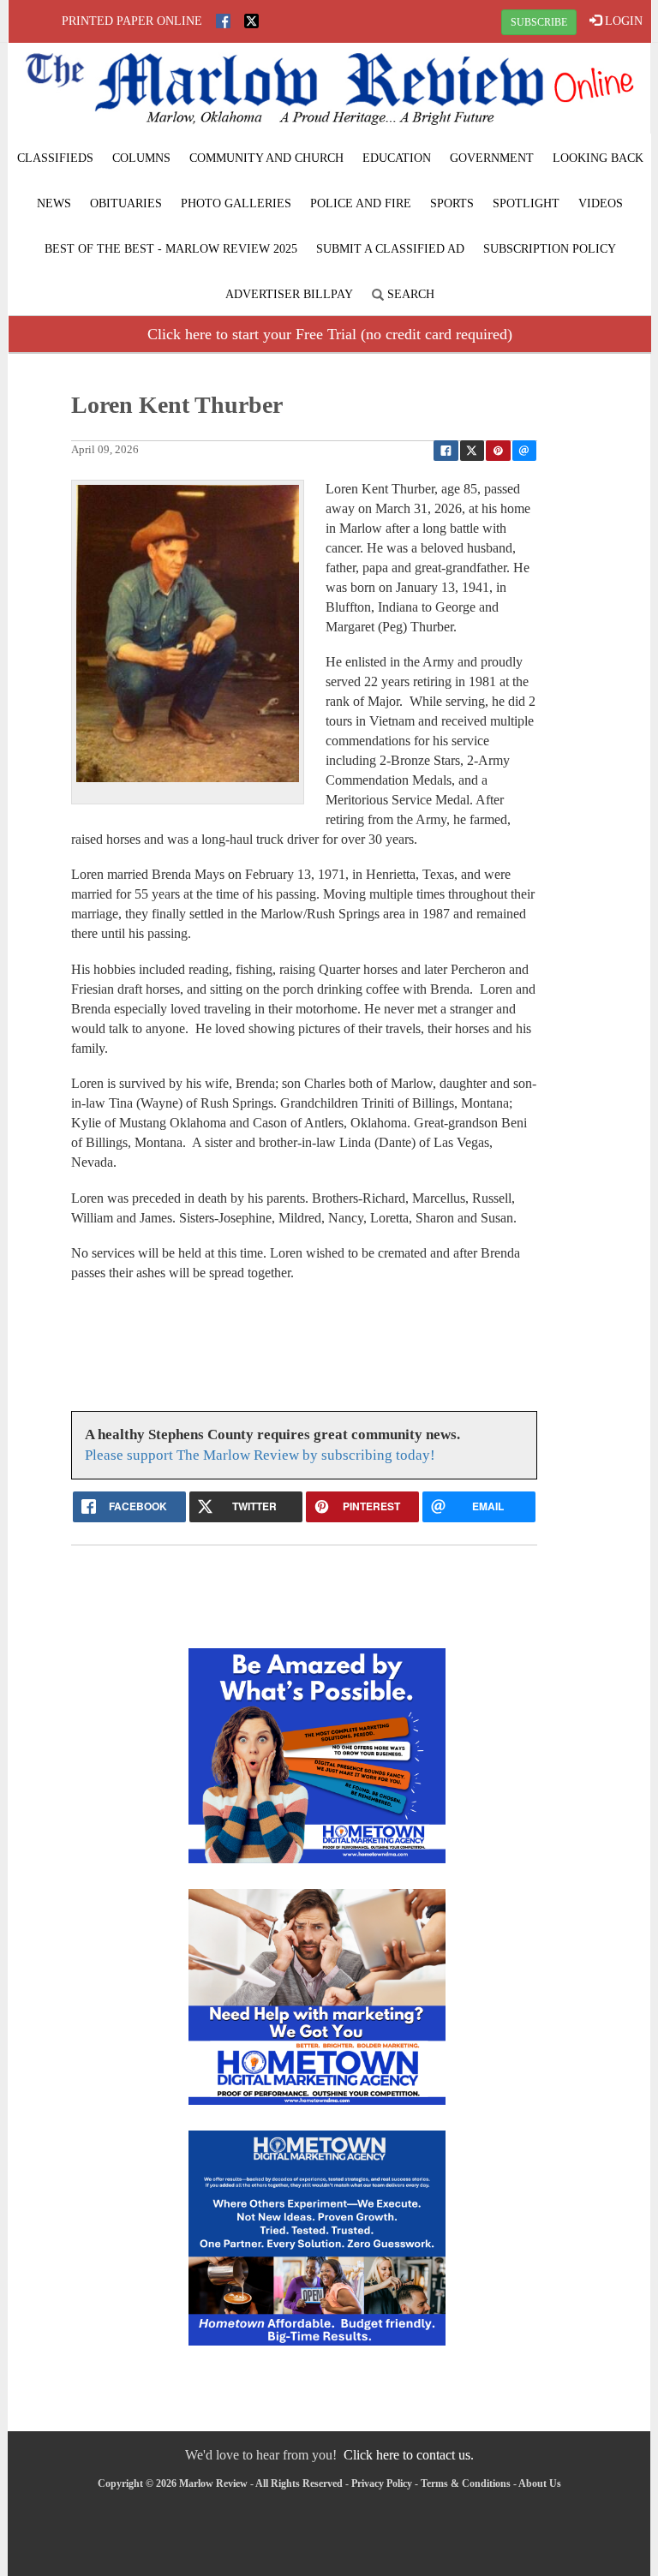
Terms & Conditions (466, 2483)
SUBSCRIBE (539, 22)
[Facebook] (223, 21)
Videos (601, 203)
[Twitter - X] (251, 21)
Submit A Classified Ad (390, 249)
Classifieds (55, 158)
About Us (540, 2483)
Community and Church (266, 158)
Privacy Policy (382, 2483)
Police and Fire (361, 203)
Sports (452, 203)
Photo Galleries (236, 203)
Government (492, 158)
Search (409, 294)
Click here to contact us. (409, 2455)
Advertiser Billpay (289, 294)
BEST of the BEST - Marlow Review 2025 (171, 249)
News (54, 203)
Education (397, 158)
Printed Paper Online (132, 21)
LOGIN (622, 21)
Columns (141, 158)
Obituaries (126, 203)
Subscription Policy (550, 249)
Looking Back (598, 158)
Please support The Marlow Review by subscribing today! (260, 1455)
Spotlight (526, 203)
